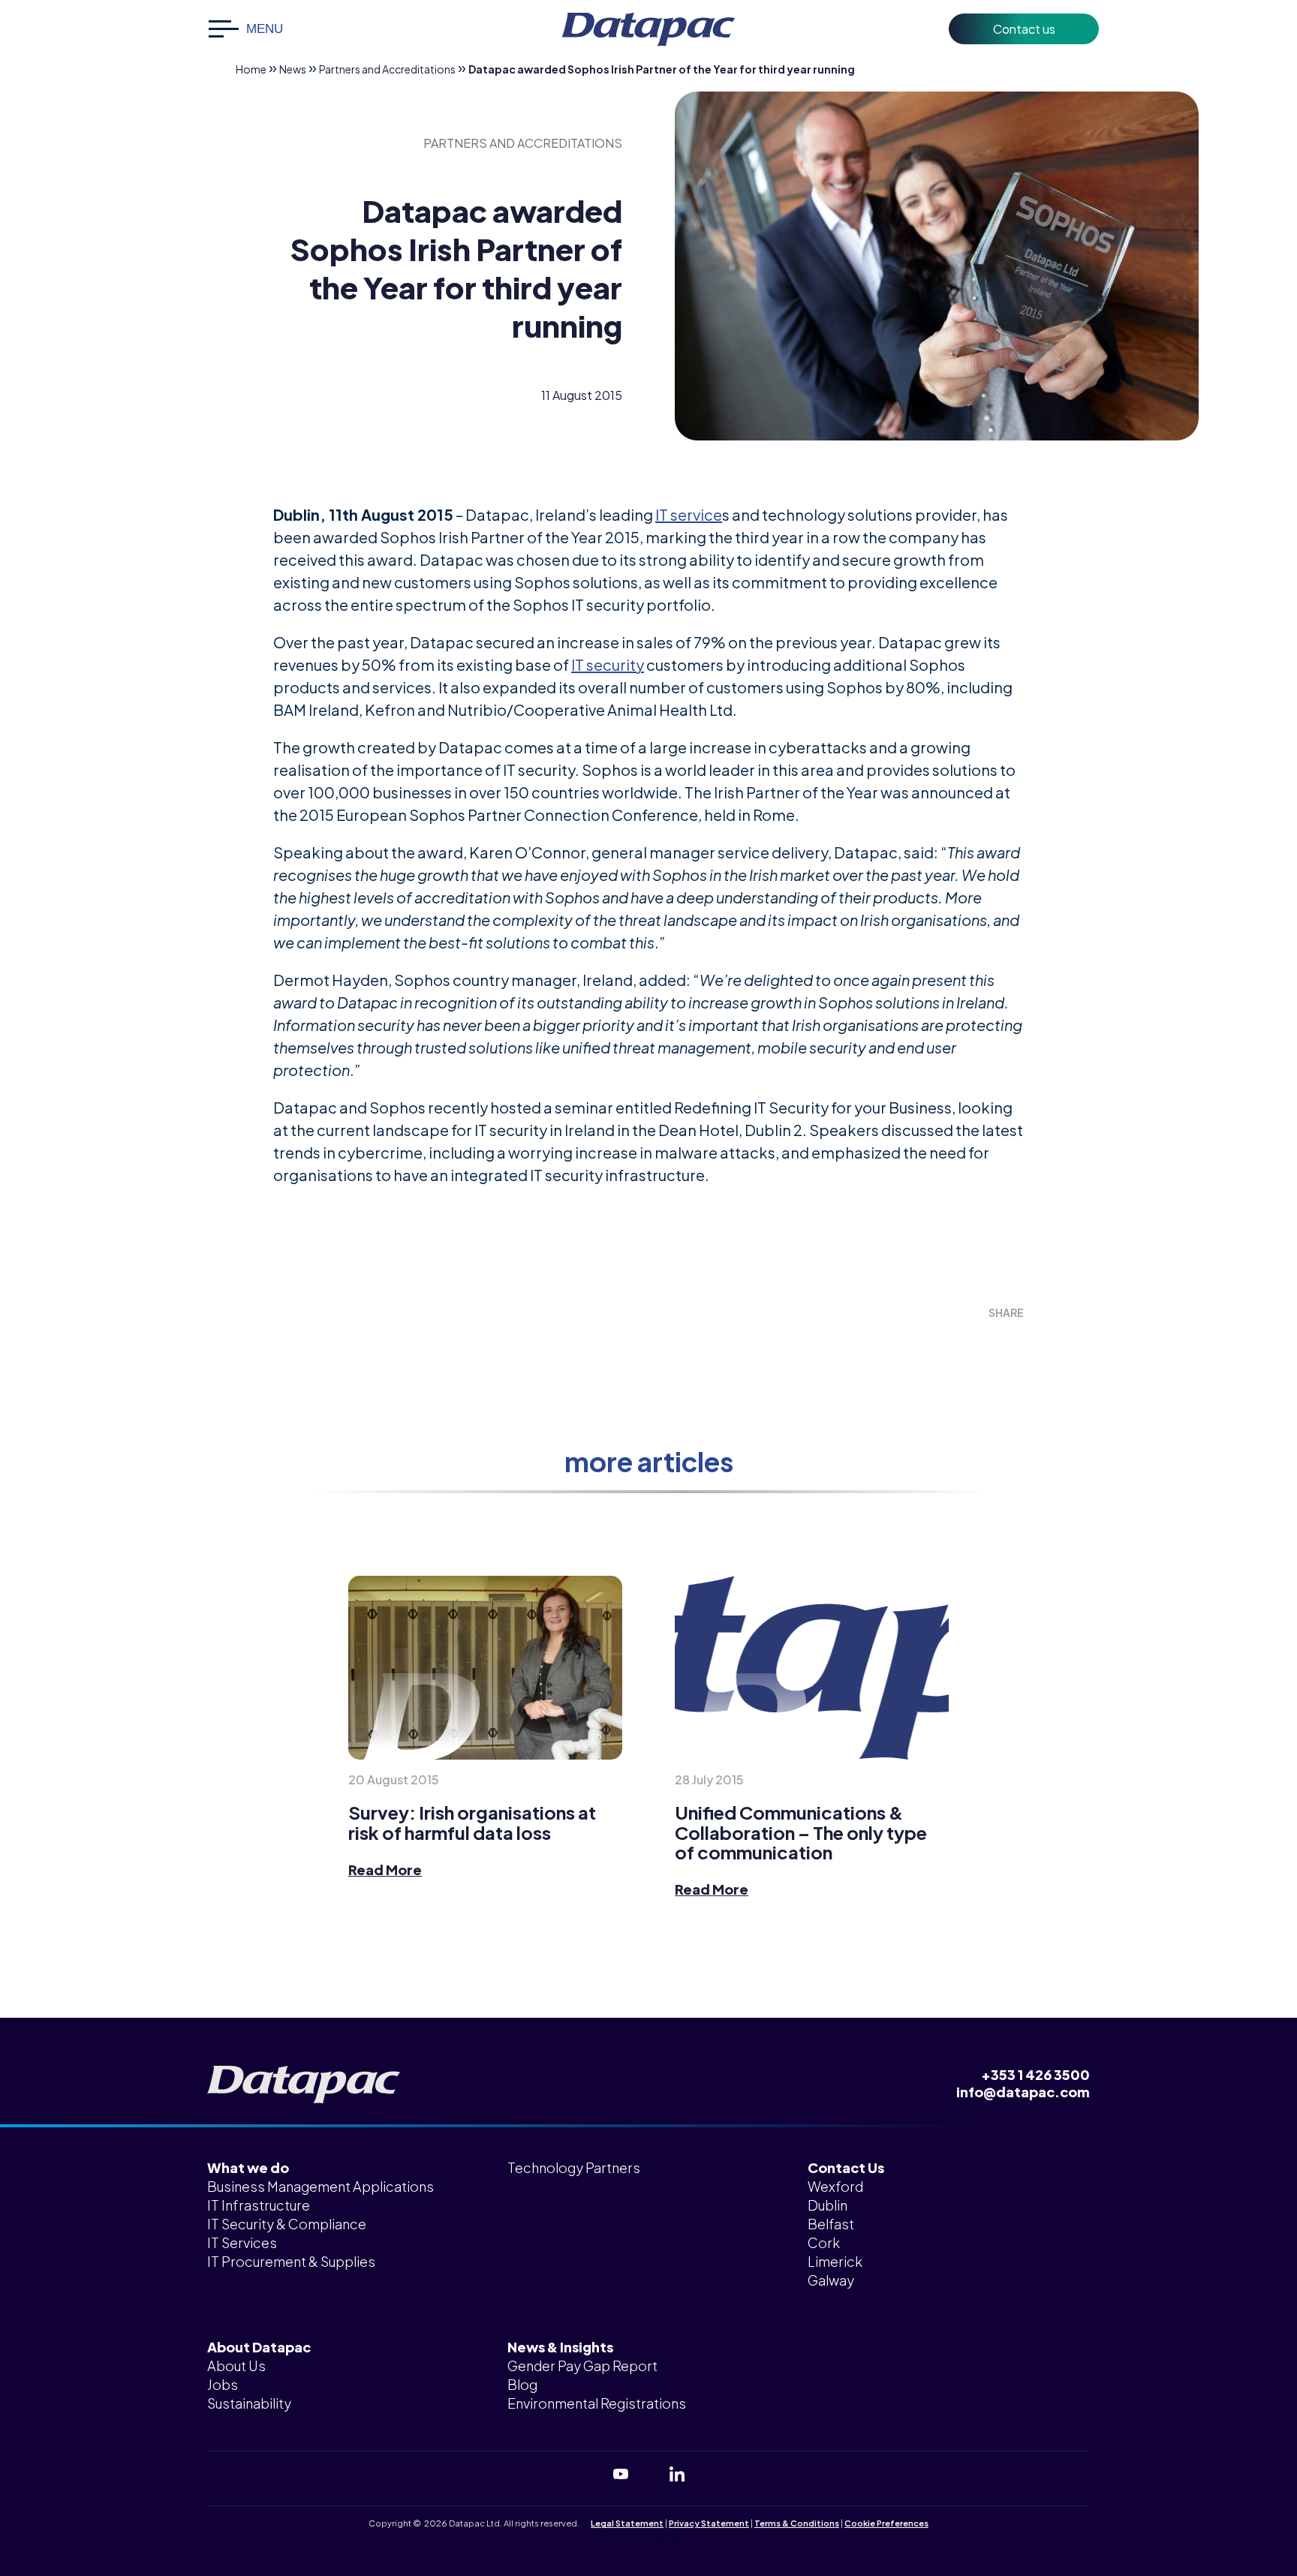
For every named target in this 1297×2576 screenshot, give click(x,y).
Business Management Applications (320, 2186)
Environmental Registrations (597, 2403)
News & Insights (560, 2347)
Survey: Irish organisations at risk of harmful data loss (472, 1822)
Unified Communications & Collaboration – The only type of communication (801, 1832)
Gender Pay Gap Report (582, 2366)
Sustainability (249, 2403)
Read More (385, 1870)
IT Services (242, 2242)
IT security (608, 664)
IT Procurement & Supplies (291, 2261)
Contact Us (846, 2167)
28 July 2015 (709, 1779)
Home (251, 69)
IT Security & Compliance (287, 2224)
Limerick (835, 2261)
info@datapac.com (1023, 2092)
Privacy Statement (709, 2523)
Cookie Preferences (886, 2523)
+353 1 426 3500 (1035, 2074)
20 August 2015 (394, 1779)
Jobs (223, 2384)
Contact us (1024, 29)
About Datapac (259, 2347)
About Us (236, 2366)
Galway (831, 2280)
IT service (689, 514)
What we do (248, 2167)
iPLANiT (672, 2537)
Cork (824, 2242)
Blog (522, 2384)
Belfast (831, 2224)
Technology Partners (574, 2167)
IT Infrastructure (259, 2205)
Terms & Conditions (797, 2523)
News (293, 69)
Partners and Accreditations (387, 69)
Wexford (835, 2186)
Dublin (828, 2205)
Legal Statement (627, 2523)
